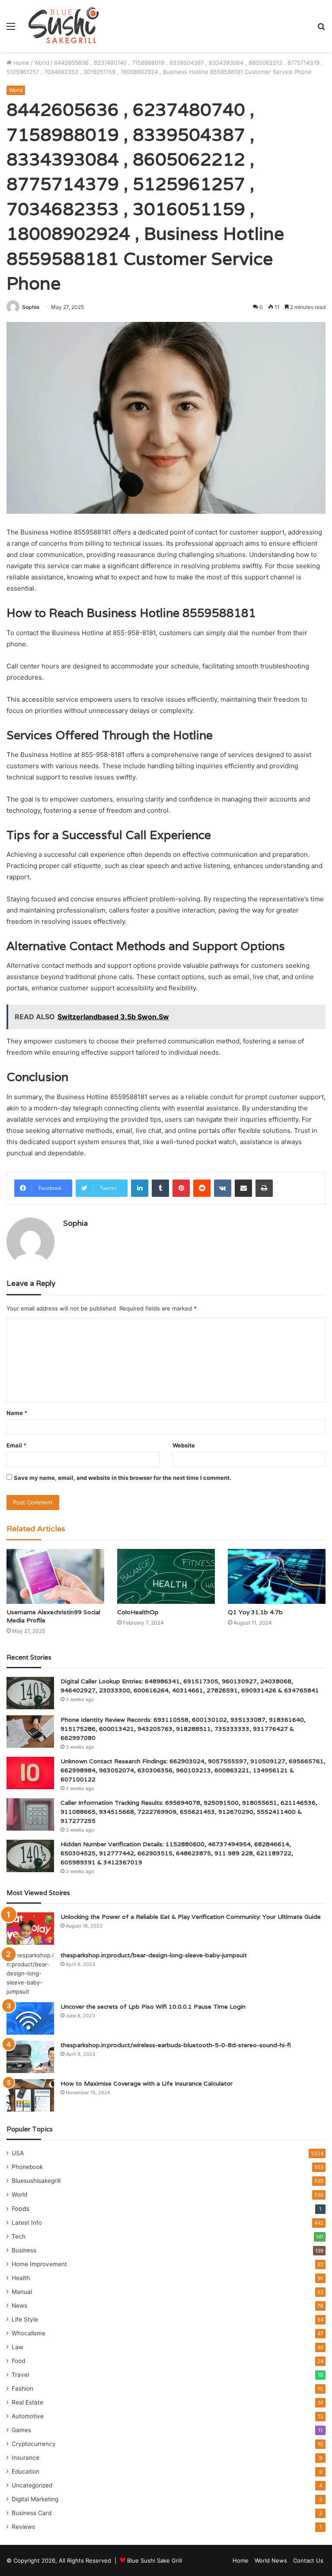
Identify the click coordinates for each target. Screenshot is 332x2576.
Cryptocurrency (34, 2444)
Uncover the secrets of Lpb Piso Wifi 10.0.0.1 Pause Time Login (153, 2007)
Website (184, 1445)
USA (18, 2153)
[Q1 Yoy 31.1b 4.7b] (277, 1576)
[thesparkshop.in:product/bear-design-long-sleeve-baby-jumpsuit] (30, 1973)
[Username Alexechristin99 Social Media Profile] (55, 1576)
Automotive (28, 2416)
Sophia (31, 307)
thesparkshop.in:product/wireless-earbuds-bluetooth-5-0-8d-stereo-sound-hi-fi (176, 2045)
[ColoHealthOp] (166, 1576)
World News (271, 2560)
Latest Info (27, 2223)
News (19, 2306)
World (42, 63)
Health (21, 2278)
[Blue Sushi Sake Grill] (64, 26)
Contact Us (308, 2560)
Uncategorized (32, 2485)
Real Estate (27, 2402)
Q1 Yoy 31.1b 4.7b (255, 1612)
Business (24, 2250)
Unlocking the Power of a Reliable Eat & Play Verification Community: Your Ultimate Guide (191, 1917)
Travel (20, 2375)
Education (26, 2471)
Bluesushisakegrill (36, 2181)
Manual (22, 2292)
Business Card (32, 2513)
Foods (21, 2209)
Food (18, 2361)
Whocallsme (29, 2333)
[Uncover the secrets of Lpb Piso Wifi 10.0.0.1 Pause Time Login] (30, 2018)
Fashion (22, 2388)
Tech (19, 2236)
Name (17, 1413)
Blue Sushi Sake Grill (155, 2560)
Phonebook (27, 2167)
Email (16, 1445)
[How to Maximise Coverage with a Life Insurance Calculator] (30, 2095)
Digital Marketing (35, 2499)
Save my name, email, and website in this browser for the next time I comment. (123, 1478)
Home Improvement (39, 2264)
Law (18, 2347)
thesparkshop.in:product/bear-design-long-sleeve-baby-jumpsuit (154, 1955)
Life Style (25, 2319)
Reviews (23, 2527)
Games (21, 2430)
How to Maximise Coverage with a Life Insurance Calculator (147, 2083)
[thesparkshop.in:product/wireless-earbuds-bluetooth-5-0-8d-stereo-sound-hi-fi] (30, 2057)
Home (21, 63)
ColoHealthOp (138, 1612)
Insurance (26, 2458)
